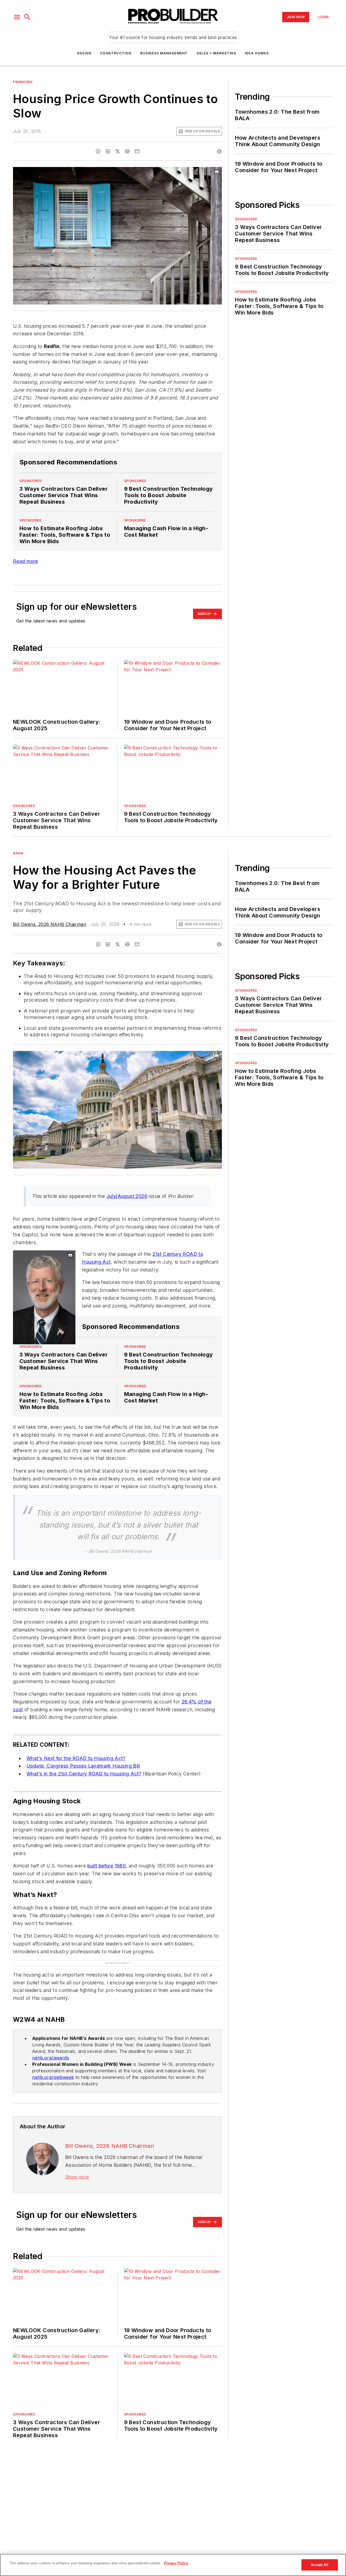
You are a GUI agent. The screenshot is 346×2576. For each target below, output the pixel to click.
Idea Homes (257, 53)
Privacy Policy (176, 2563)
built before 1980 (107, 1866)
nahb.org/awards (51, 2058)
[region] (173, 2565)
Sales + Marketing (216, 53)
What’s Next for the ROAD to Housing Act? (76, 1758)
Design (84, 53)
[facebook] (98, 151)
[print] (219, 151)
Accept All (320, 2565)
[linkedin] (108, 151)
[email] (137, 151)
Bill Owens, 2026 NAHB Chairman (50, 924)
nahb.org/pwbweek (53, 2077)
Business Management (164, 53)
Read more (26, 561)
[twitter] (118, 151)
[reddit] (127, 151)
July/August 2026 (127, 1196)
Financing (23, 82)
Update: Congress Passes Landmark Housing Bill (83, 1766)
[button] (17, 17)
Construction (116, 53)
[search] (27, 17)
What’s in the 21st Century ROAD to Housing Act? (84, 1774)
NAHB (18, 853)
